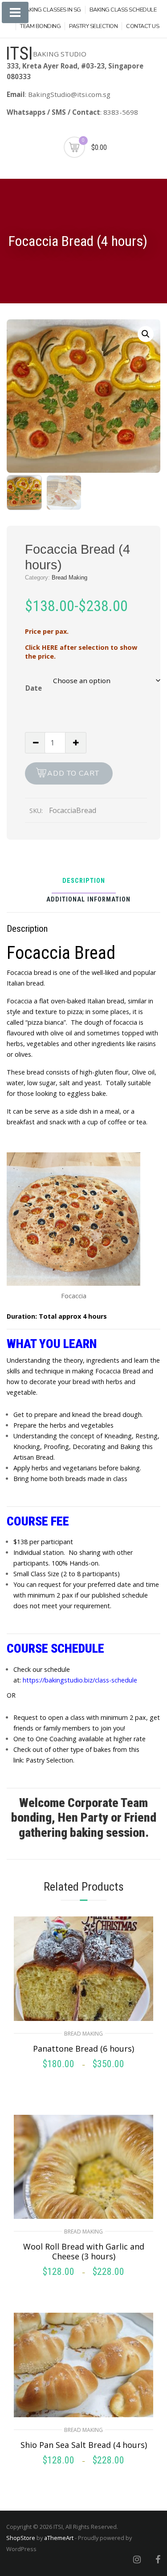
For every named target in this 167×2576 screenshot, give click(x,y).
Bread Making (69, 578)
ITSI (19, 54)
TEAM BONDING (40, 26)
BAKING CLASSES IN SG (51, 10)
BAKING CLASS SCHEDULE (123, 10)
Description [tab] (84, 881)
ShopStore (21, 2538)
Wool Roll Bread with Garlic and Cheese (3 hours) (84, 2251)
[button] (146, 334)
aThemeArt (59, 2538)
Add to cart (73, 773)
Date (34, 688)
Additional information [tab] (88, 900)
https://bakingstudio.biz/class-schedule (80, 1680)
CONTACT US (143, 26)
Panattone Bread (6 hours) (83, 2049)
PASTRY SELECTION (93, 26)
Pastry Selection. (49, 1760)
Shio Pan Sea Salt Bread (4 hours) (84, 2445)
